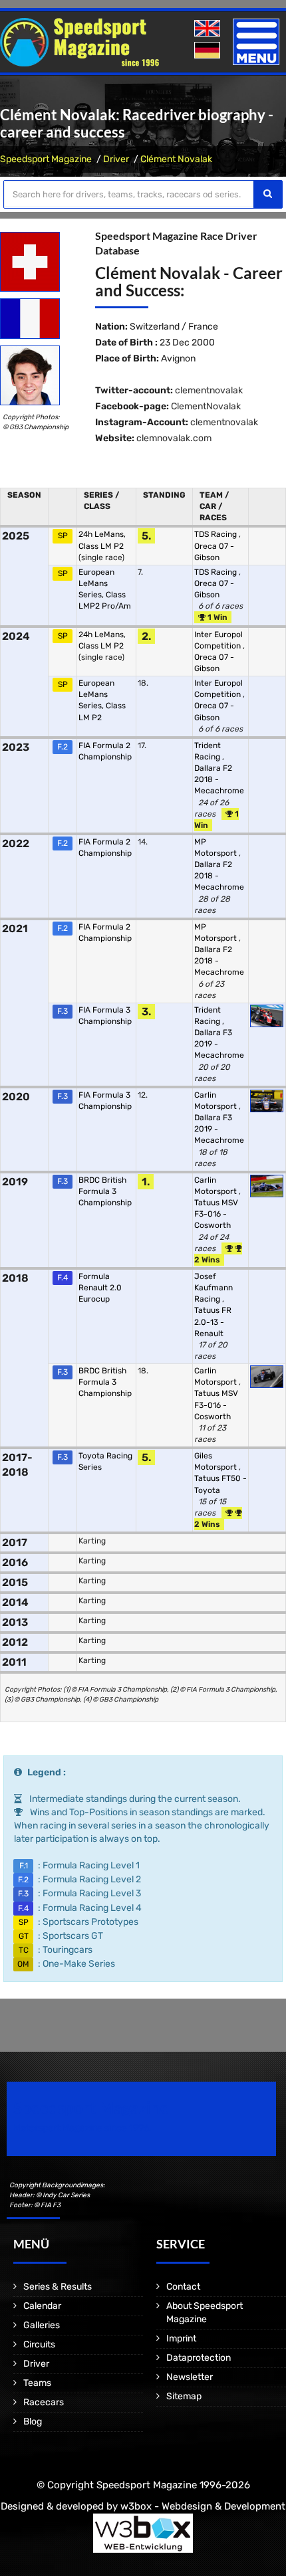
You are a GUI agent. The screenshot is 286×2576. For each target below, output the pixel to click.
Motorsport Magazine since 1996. (82, 2128)
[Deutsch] (209, 51)
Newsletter (190, 2377)
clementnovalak (209, 390)
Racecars (44, 2402)
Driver (116, 159)
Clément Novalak (176, 159)
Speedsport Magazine (46, 159)
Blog (33, 2422)
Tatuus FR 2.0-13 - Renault (213, 1322)
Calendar (42, 2306)
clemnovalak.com (174, 438)
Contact (183, 2287)
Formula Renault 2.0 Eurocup (100, 1288)
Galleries (42, 2325)
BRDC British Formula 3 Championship (105, 1191)
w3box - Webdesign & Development (203, 2506)
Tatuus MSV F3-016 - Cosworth (216, 1214)
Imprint (181, 2338)
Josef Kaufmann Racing (214, 1288)
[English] (209, 29)
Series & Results (58, 2287)
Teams (37, 2383)
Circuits (39, 2344)
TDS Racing (216, 534)
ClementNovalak (206, 406)
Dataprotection (199, 2358)
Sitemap (184, 2396)
